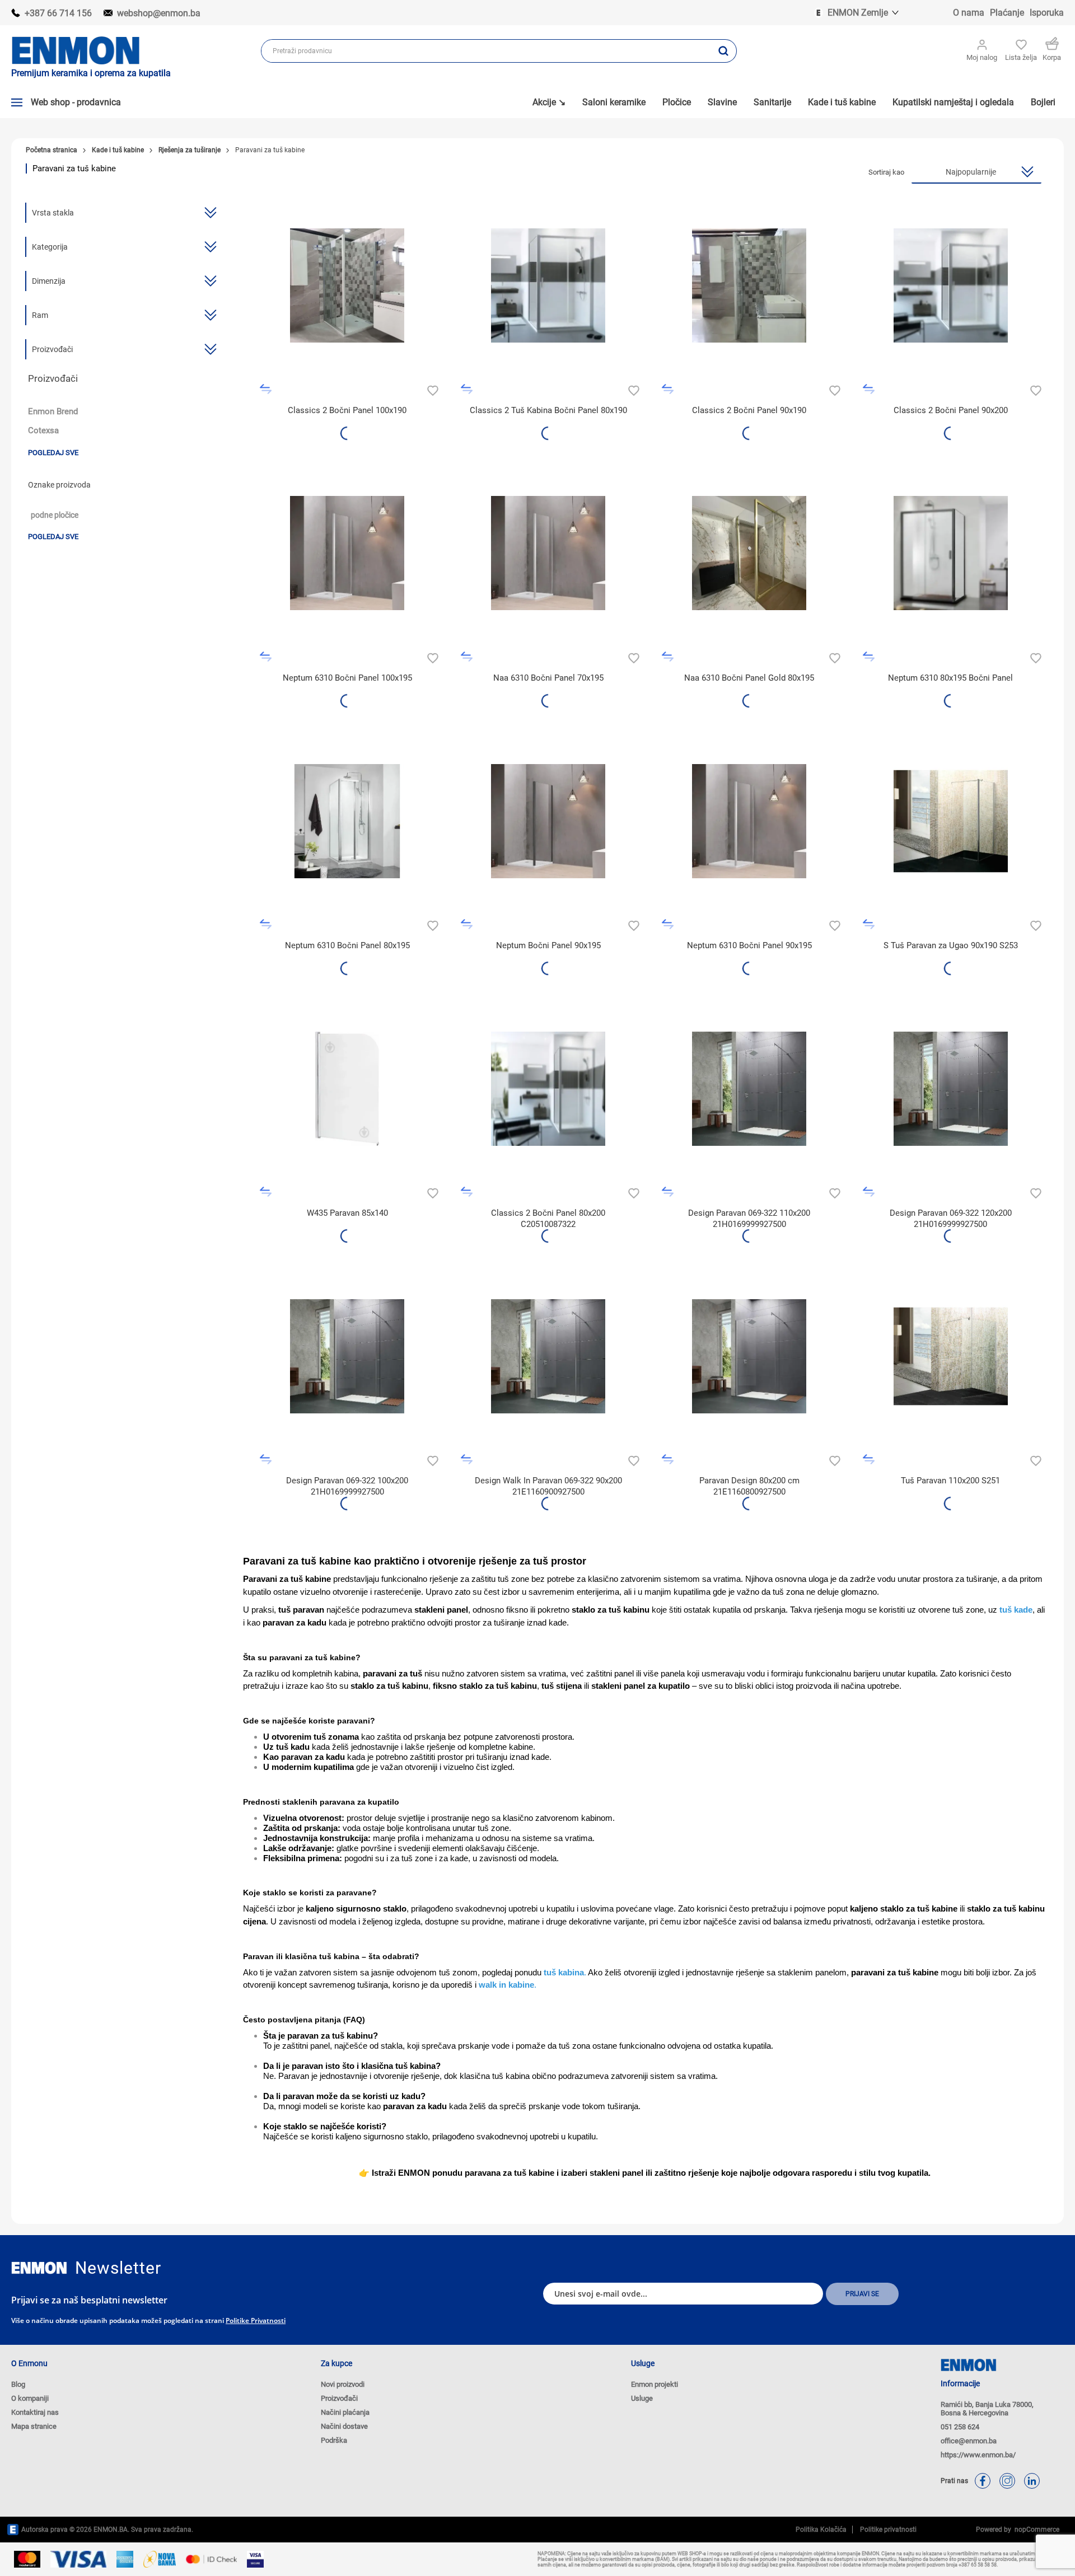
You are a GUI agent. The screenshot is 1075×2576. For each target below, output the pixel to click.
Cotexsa (43, 430)
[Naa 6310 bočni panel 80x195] (950, 553)
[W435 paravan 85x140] (347, 1088)
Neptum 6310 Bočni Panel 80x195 (347, 945)
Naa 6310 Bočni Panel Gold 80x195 (749, 678)
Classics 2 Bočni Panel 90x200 (951, 410)
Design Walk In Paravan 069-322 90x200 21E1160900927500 (548, 1486)
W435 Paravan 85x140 (347, 1213)
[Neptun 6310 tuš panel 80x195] (347, 821)
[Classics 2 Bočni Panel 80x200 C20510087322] (548, 1088)
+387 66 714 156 (58, 13)
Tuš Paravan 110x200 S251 (950, 1481)
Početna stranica (52, 150)
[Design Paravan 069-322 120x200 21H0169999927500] (950, 1088)
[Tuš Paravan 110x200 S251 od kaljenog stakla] (950, 1356)
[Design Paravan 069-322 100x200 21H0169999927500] (347, 1356)
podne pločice (55, 515)
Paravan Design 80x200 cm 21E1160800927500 (749, 1486)
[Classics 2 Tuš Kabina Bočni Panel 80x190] (548, 286)
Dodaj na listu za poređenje (266, 389)
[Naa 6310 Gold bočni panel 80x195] (749, 553)
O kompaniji (30, 2398)
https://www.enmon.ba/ (978, 2455)
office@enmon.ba (969, 2441)
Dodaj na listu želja (431, 389)
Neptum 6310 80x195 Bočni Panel (950, 678)
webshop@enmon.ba (159, 13)
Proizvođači (339, 2398)
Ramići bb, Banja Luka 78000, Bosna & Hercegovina (987, 2409)
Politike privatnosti (256, 2320)
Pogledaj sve (53, 453)
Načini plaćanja (345, 2412)
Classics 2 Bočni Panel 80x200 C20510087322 (548, 1219)
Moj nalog (982, 57)
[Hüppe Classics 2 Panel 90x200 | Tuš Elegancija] (950, 286)
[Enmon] (39, 2268)
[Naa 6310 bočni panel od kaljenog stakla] (347, 553)
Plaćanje (1007, 13)
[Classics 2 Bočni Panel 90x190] (749, 286)
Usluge (642, 2398)
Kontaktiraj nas (35, 2412)
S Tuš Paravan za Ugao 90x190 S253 (951, 945)
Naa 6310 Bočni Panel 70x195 (548, 678)
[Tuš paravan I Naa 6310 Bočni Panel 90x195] (749, 821)
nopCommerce (1035, 2530)
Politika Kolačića (821, 2530)
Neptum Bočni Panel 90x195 (548, 945)
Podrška (334, 2440)
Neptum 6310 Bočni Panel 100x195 (347, 678)
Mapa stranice (34, 2426)
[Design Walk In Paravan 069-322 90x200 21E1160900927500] (548, 1356)
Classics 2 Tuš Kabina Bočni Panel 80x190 (548, 410)
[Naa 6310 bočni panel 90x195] (548, 821)
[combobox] (486, 51)
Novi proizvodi (343, 2384)
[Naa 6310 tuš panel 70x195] (548, 553)
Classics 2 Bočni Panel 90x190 (749, 410)
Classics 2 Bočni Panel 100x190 (347, 410)
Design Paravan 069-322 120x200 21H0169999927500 (951, 1219)
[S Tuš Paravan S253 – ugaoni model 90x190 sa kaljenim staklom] (950, 821)
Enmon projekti (655, 2384)
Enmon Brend (53, 411)
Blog (18, 2384)
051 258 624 (960, 2427)
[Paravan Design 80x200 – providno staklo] (749, 1356)
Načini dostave (344, 2426)
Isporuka (1047, 13)
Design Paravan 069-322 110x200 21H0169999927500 (749, 1219)
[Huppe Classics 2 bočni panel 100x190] (347, 286)
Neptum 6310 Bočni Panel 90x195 (749, 945)
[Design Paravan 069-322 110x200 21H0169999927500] (749, 1088)
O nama (969, 13)
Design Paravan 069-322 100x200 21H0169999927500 (347, 1486)
